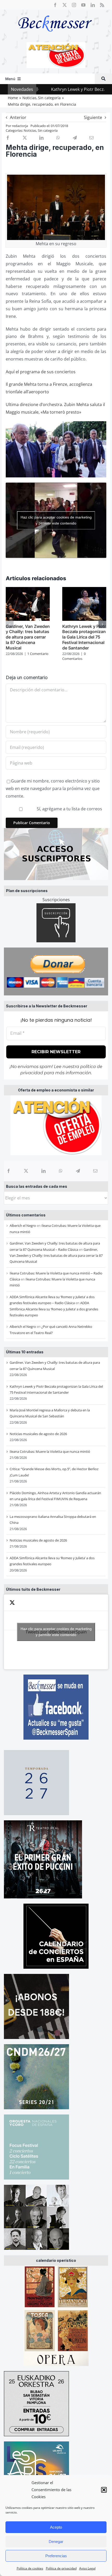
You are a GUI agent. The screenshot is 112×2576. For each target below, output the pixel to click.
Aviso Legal (87, 2568)
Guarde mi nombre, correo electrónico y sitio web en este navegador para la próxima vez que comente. (53, 788)
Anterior (18, 117)
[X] (26, 1171)
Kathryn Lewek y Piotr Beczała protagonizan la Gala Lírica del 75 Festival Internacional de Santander (84, 637)
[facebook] (55, 5)
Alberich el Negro (23, 1226)
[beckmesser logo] (55, 12)
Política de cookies (30, 2568)
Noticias (30, 130)
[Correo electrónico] (95, 1171)
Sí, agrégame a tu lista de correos (69, 809)
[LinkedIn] (43, 1171)
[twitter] (65, 5)
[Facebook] (9, 1171)
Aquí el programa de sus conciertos (41, 372)
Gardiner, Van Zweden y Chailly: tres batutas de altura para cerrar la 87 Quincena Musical (56, 1256)
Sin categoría (48, 130)
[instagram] (74, 5)
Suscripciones (56, 900)
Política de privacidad (61, 2568)
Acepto (56, 2527)
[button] (104, 2490)
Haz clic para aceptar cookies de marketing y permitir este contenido (56, 1632)
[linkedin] (93, 5)
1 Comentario (38, 654)
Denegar (56, 2542)
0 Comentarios (74, 656)
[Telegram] (78, 1171)
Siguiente (93, 117)
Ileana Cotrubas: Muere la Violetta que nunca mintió (50, 1451)
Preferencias (56, 2556)
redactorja (20, 126)
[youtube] (83, 5)
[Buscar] (103, 79)
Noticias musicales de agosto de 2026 (38, 1434)
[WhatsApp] (61, 1171)
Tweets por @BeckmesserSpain (56, 1632)
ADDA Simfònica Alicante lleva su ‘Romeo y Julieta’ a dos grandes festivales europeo (54, 1309)
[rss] (102, 5)
